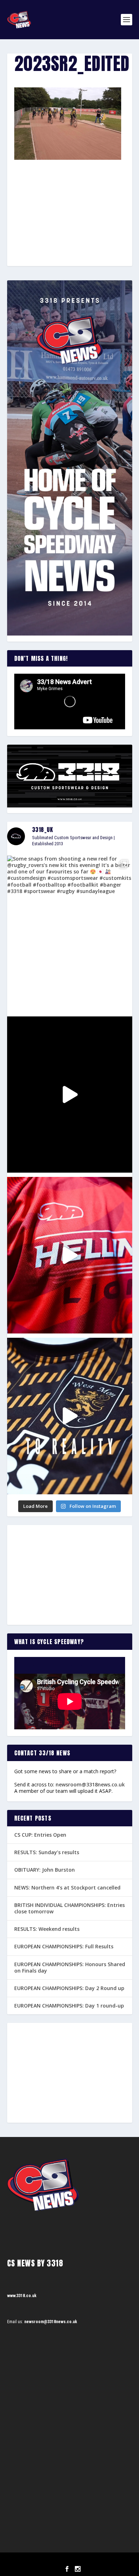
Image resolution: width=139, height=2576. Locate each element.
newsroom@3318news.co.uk (90, 1784)
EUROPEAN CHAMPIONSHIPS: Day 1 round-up (69, 2006)
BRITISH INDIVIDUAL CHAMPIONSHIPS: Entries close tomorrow (69, 1908)
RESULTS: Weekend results (47, 1929)
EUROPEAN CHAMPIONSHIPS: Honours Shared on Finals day (70, 1967)
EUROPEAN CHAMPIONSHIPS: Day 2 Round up (69, 1988)
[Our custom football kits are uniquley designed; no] (70, 1095)
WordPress (106, 2560)
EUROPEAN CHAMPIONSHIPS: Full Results (64, 1946)
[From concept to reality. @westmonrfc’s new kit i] (70, 1416)
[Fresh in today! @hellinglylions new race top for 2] (70, 1255)
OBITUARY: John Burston (45, 1870)
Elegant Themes (60, 2560)
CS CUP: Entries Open (40, 1835)
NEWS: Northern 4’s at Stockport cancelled (67, 1888)
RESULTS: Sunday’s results (47, 1852)
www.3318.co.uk (22, 2296)
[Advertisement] (69, 200)
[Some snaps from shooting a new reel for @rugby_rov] (70, 934)
